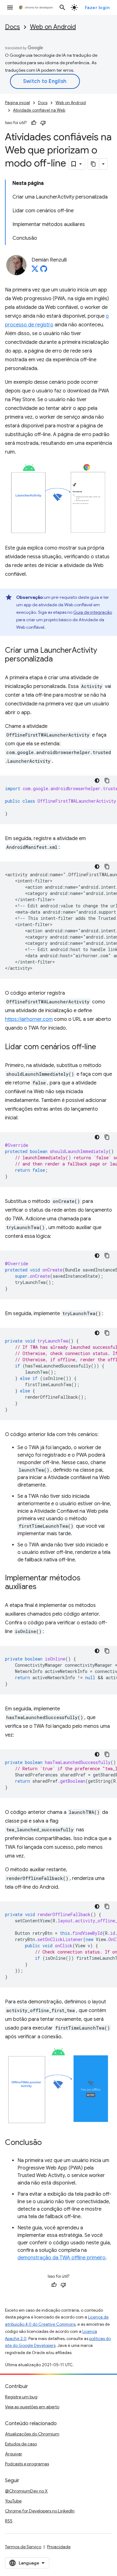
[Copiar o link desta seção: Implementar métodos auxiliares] (43, 1587)
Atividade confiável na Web (39, 110)
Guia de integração (93, 612)
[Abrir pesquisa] (62, 7)
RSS (9, 2521)
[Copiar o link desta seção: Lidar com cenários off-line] (102, 1047)
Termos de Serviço (23, 2547)
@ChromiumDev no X (26, 2491)
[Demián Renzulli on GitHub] (44, 271)
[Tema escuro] (97, 781)
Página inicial (17, 103)
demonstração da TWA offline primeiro (61, 2258)
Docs (12, 27)
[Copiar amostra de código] (107, 781)
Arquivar (14, 2454)
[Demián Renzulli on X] (35, 271)
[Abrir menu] (10, 7)
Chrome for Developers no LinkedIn (40, 2511)
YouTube (13, 2501)
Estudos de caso (21, 2444)
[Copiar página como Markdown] (94, 164)
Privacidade (59, 2547)
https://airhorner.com (29, 1019)
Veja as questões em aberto (32, 2407)
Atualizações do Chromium (32, 2434)
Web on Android (53, 27)
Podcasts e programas (27, 2464)
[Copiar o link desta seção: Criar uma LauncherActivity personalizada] (59, 660)
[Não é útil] (43, 123)
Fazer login (97, 7)
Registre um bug (21, 2397)
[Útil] (34, 123)
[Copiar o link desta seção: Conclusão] (48, 2143)
